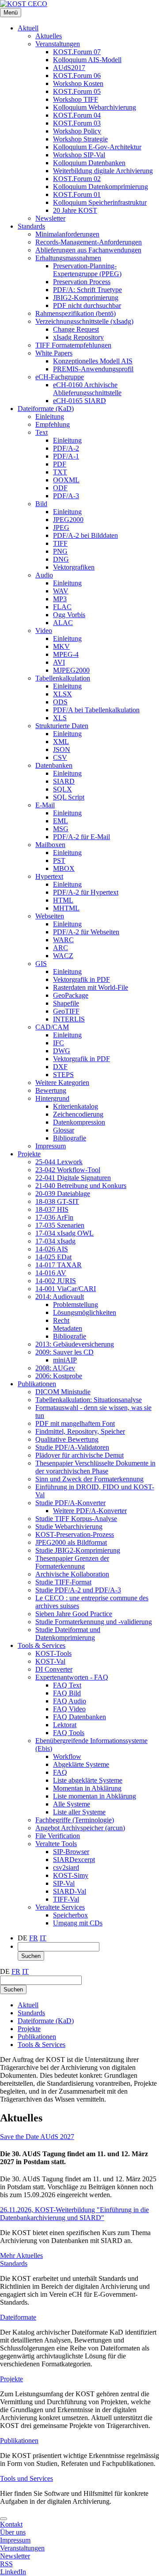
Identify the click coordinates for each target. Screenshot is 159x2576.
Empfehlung (53, 424)
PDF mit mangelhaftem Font (75, 1423)
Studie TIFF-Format (63, 1582)
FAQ (60, 1772)
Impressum (51, 1146)
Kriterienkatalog (76, 1106)
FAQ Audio (70, 1701)
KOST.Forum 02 (77, 179)
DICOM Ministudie (63, 1392)
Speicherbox (70, 1915)
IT (43, 1938)
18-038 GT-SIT (57, 1201)
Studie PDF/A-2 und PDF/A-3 (78, 1590)
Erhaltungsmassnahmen (68, 258)
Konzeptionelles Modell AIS (93, 361)
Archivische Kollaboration (72, 1574)
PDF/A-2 (66, 448)
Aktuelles (49, 36)
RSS (6, 2564)
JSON (62, 749)
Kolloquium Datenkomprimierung (100, 187)
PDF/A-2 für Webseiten (86, 932)
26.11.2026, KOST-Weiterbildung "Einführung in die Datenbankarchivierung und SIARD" (74, 2214)
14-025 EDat (53, 1257)
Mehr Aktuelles (21, 2256)
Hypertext (49, 876)
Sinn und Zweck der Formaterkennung (89, 1479)
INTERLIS (69, 1019)
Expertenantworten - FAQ (72, 1677)
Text (42, 432)
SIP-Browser (71, 1852)
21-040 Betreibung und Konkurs (81, 1186)
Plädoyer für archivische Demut (79, 1455)
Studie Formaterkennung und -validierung (94, 1622)
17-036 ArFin (54, 1217)
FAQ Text (67, 1685)
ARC (61, 948)
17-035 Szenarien (60, 1225)
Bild (41, 504)
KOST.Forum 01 (77, 194)
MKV (61, 646)
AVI (59, 662)
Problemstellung (76, 1305)
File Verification (58, 1836)
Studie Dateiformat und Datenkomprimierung (68, 1634)
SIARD (64, 781)
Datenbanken (54, 765)
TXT (60, 472)
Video (44, 631)
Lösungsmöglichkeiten (85, 1312)
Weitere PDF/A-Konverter (90, 1511)
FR (34, 1938)
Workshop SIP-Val (79, 155)
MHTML (66, 908)
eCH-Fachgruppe (60, 377)
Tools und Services (26, 2478)
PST (59, 861)
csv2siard (66, 1867)
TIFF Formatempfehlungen (73, 345)
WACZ (63, 956)
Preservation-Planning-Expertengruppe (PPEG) (87, 270)
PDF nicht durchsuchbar (87, 305)
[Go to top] (4, 2519)
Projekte (29, 1154)
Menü (11, 13)
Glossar (64, 1130)
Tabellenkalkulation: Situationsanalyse (89, 1400)
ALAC (63, 623)
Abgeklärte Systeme (81, 1764)
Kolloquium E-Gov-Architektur (97, 147)
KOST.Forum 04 (77, 115)
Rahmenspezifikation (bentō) (76, 313)
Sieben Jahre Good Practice (74, 1614)
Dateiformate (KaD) (46, 409)
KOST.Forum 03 (77, 123)
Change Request (76, 329)
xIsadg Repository (78, 337)
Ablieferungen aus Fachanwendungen (88, 250)
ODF (60, 488)
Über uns (13, 2532)
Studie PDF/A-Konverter (70, 1503)
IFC (59, 1043)
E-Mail (45, 805)
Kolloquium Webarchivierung (95, 107)
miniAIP (65, 1360)
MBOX (64, 868)
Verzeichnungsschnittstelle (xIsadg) (84, 321)
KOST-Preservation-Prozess (75, 1534)
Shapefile (66, 1003)
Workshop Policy (77, 131)
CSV (60, 757)
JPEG (61, 527)
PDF (60, 464)
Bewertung (51, 1090)
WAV (61, 591)
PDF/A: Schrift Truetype (87, 290)
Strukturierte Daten (62, 726)
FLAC (62, 607)
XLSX (62, 694)
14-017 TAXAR (59, 1265)
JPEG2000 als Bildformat (71, 1542)
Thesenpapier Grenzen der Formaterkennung (72, 1562)
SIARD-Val (70, 1891)
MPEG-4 (66, 654)
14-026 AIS (52, 1249)
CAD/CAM (52, 1027)
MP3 (60, 599)
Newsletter (50, 218)
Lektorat (65, 1725)
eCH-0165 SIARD (79, 401)
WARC (63, 940)
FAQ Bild (67, 1693)
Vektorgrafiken (74, 567)
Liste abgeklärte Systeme (88, 1780)
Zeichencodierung (78, 1114)
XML (61, 742)
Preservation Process (82, 282)
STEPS (63, 1075)
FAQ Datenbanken (79, 1717)
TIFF (60, 543)
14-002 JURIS (56, 1281)
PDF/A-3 (66, 496)
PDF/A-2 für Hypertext (86, 892)
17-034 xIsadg (55, 1241)
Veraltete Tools (56, 1844)
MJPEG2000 (71, 670)
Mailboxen (50, 845)
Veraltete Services (60, 1907)
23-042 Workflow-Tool (68, 1170)
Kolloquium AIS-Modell (87, 60)
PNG (60, 551)
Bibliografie (70, 1138)
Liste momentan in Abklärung (95, 1796)
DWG (62, 1051)
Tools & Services (42, 1645)
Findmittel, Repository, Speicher (80, 1431)
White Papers (54, 353)
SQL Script (69, 797)
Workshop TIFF (76, 99)
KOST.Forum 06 (77, 76)
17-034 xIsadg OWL (64, 1233)
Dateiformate (18, 2317)
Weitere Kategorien (62, 1083)
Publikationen (37, 1384)
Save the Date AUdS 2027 (37, 2137)
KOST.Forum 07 (77, 52)
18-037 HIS (52, 1209)
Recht (61, 1320)
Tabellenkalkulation (63, 678)
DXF (60, 1067)
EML (61, 821)
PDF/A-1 (66, 456)
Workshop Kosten (78, 83)
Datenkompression (79, 1122)
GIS (41, 964)
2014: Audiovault (60, 1297)
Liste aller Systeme (79, 1812)
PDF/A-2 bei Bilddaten (85, 535)
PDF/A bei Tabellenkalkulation (96, 710)
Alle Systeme (72, 1804)
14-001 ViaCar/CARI (66, 1289)
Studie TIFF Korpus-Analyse (76, 1519)
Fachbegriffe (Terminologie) (75, 1820)
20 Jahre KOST (75, 210)
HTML (63, 900)
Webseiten (50, 916)
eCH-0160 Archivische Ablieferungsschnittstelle (87, 389)
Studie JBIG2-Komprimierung (78, 1550)
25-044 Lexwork (59, 1162)
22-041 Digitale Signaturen (73, 1178)
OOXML (66, 480)
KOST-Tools (53, 1653)
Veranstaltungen (58, 44)
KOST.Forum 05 (77, 91)
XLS (60, 718)
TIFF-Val (66, 1899)
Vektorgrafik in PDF (81, 979)
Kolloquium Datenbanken (89, 163)
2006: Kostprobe (59, 1376)
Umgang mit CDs (78, 1923)
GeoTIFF (66, 1011)
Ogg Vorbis (69, 615)
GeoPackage (71, 995)
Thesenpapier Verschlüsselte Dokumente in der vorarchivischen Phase (95, 1467)
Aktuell (28, 28)
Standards (31, 226)
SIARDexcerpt (74, 1860)
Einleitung (50, 416)
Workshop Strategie (80, 139)
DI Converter (54, 1669)
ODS (60, 702)
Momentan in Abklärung (87, 1788)
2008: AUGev (55, 1368)
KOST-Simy (71, 1875)
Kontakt (11, 2524)
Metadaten (68, 1328)
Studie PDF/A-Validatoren (72, 1447)
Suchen (31, 1956)
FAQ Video (69, 1709)
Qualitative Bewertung (67, 1439)
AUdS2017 (69, 68)
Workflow (67, 1756)
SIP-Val (64, 1883)
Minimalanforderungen (67, 234)
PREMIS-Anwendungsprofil (93, 369)
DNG (61, 559)
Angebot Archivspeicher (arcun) (80, 1828)
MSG (61, 829)
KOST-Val (50, 1661)
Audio (44, 575)
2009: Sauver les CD (64, 1352)
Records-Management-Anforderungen (89, 242)
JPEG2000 (68, 520)
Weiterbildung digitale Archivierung (103, 171)
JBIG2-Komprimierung (86, 298)
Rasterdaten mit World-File (91, 987)
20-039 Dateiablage (63, 1194)
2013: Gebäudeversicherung (75, 1344)
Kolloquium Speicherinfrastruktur (100, 202)
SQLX (62, 789)
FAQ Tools (69, 1733)
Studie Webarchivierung (69, 1527)
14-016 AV (51, 1273)
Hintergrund (52, 1098)
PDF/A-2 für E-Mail (81, 837)
